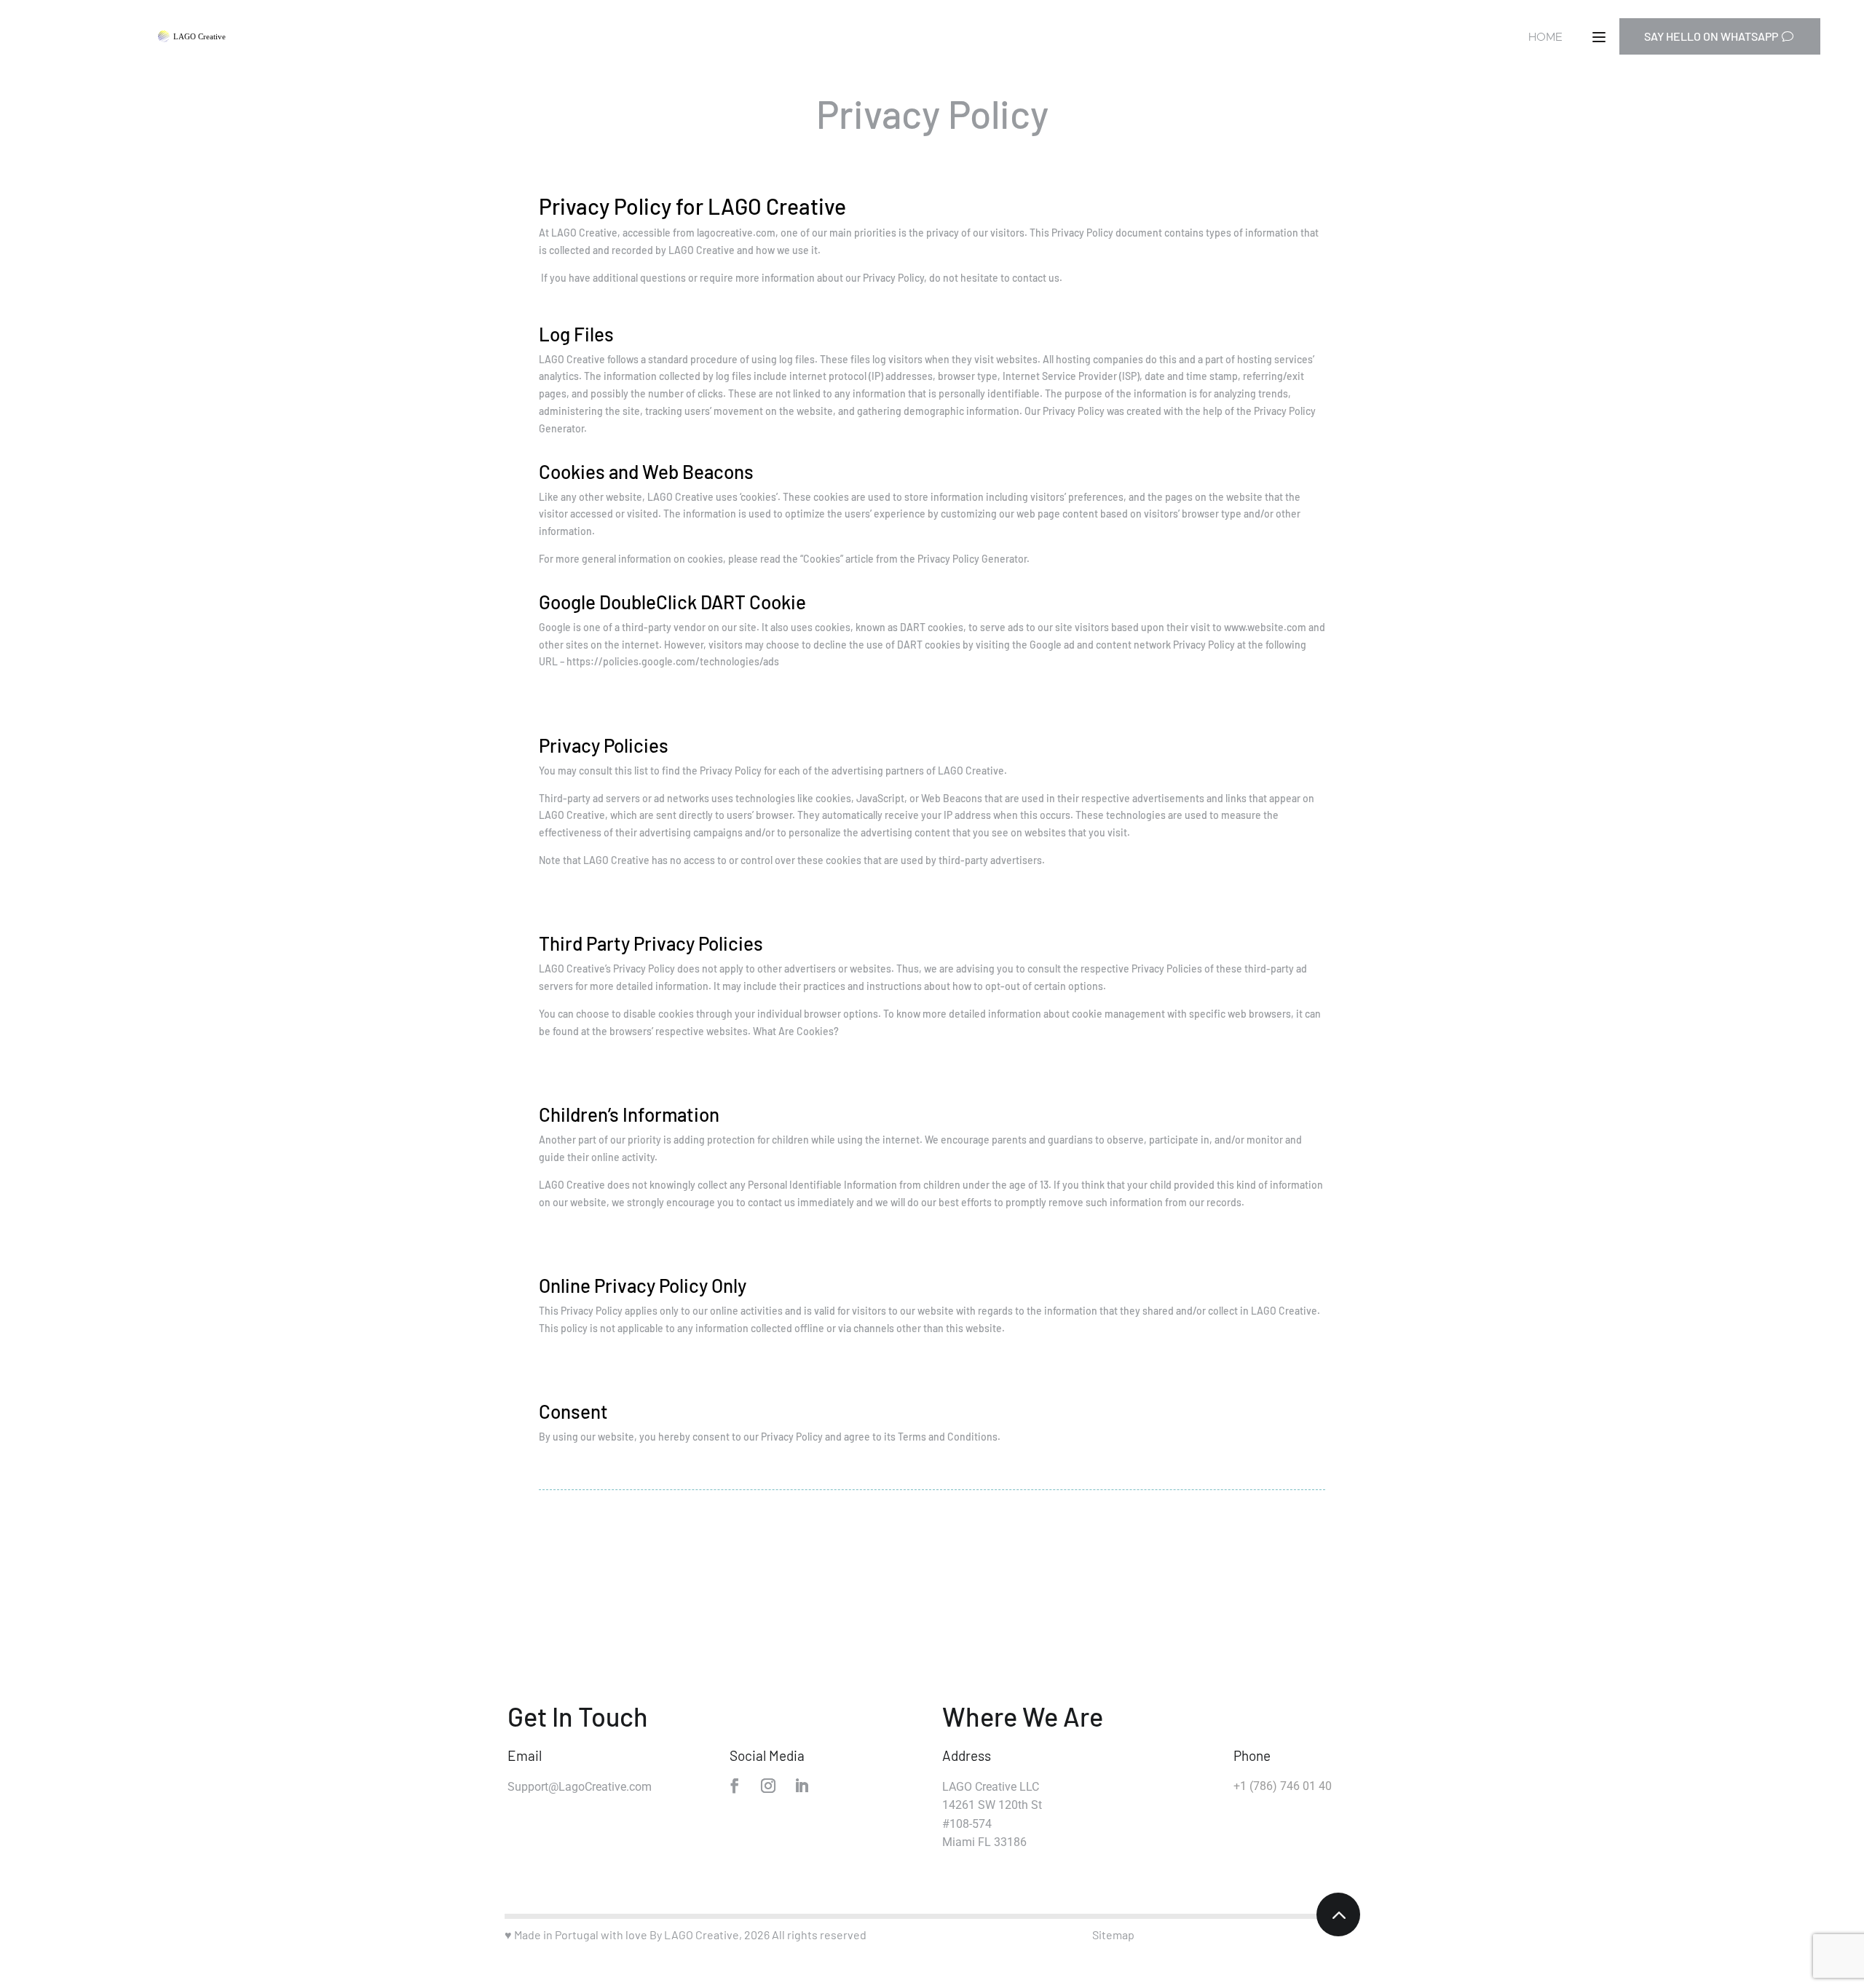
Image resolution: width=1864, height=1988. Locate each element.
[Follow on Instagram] (768, 1786)
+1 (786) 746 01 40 (1283, 1786)
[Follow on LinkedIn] (802, 1786)
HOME (1545, 37)
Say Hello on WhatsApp (1711, 36)
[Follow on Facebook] (735, 1786)
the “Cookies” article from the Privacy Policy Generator (905, 559)
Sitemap (1113, 1934)
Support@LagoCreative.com (580, 1787)
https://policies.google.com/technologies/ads (673, 661)
